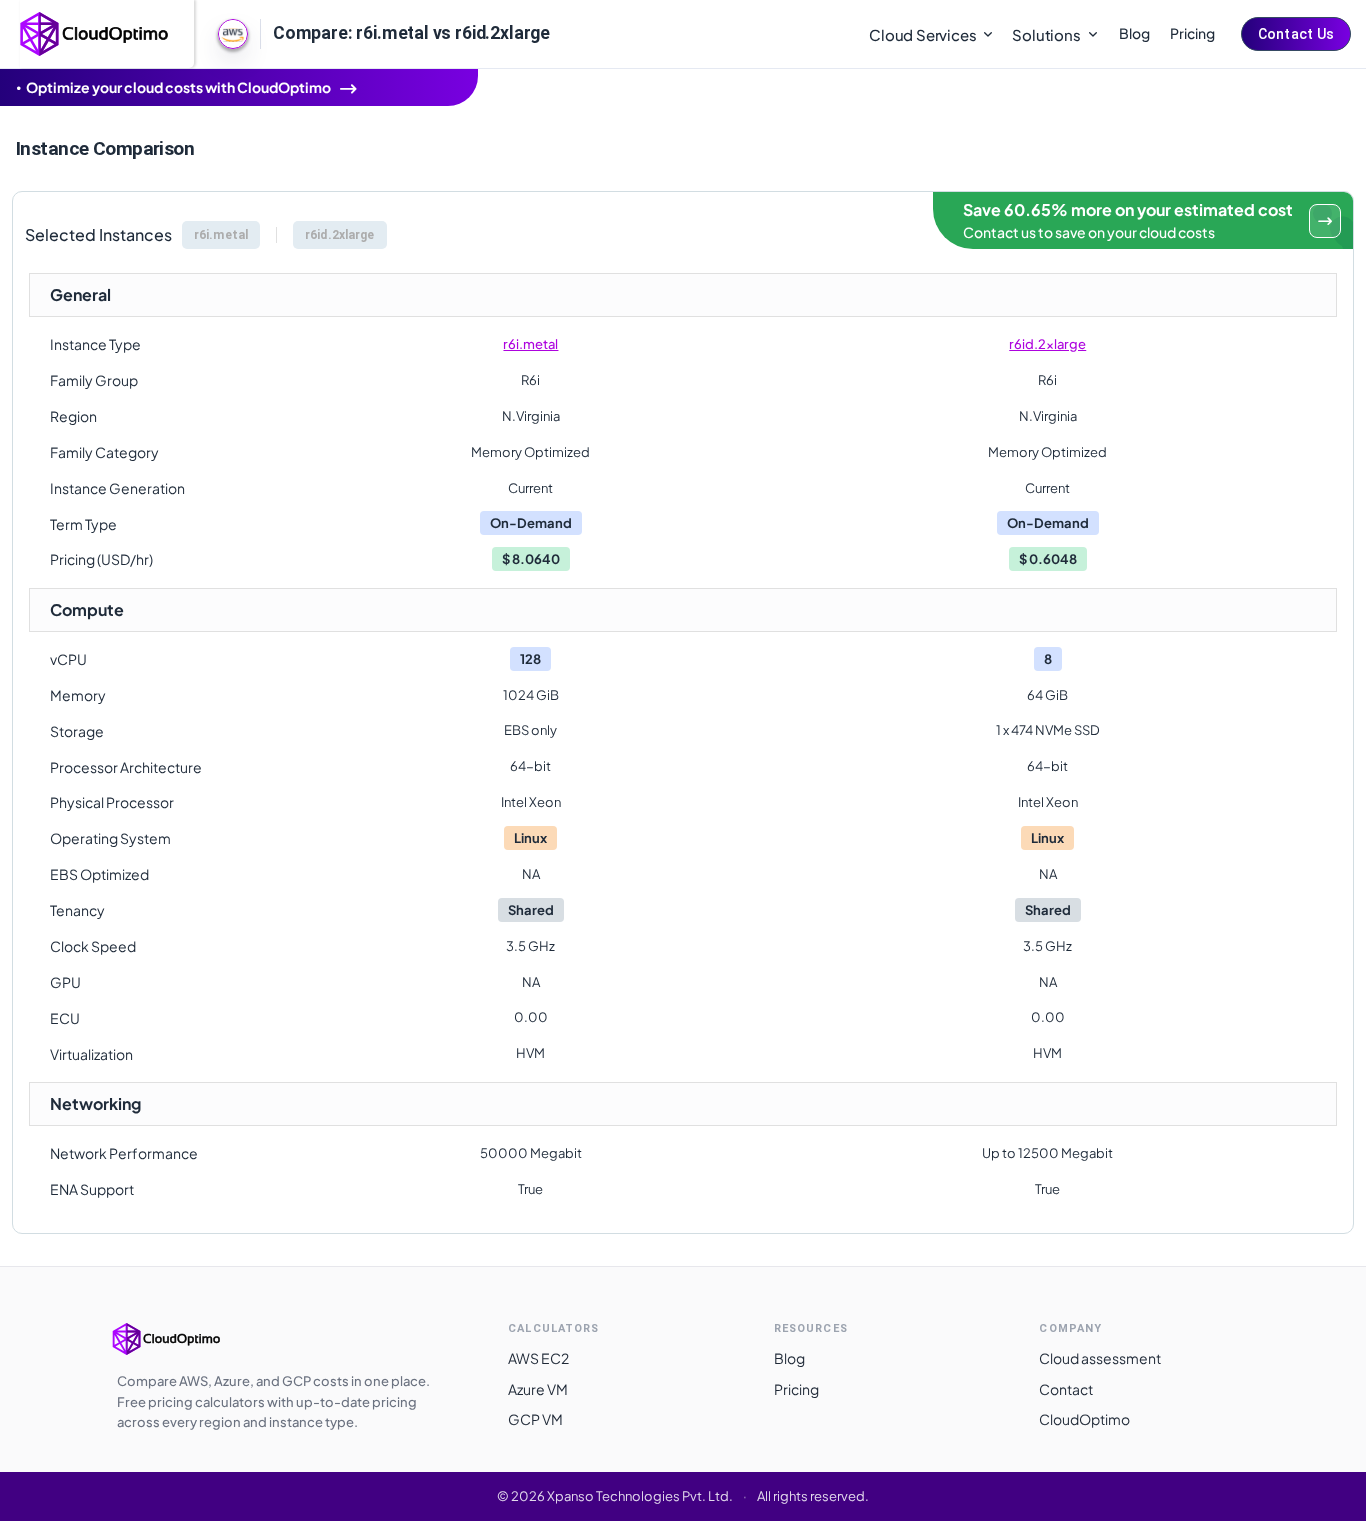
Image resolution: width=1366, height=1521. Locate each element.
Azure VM (538, 1389)
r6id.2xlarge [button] (339, 235)
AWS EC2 (538, 1358)
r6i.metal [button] (221, 235)
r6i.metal (530, 344)
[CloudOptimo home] (95, 32)
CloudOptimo (1084, 1419)
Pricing (1192, 33)
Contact (1066, 1389)
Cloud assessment (1100, 1358)
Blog (1134, 33)
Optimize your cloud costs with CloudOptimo (178, 87)
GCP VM (535, 1419)
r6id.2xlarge (1047, 344)
